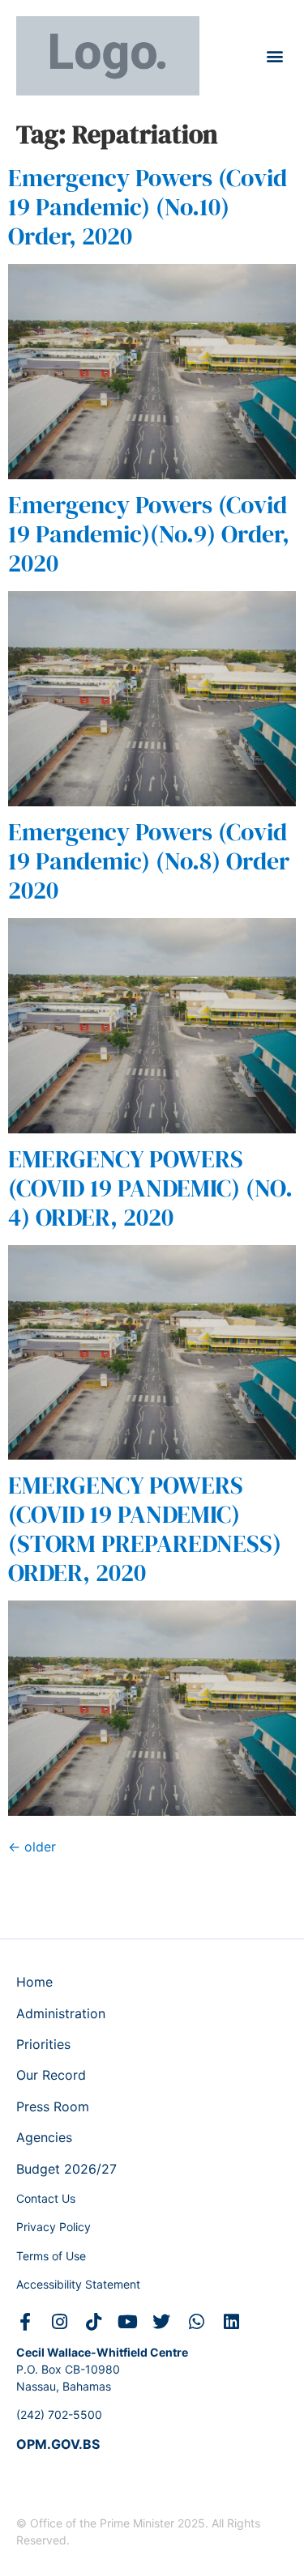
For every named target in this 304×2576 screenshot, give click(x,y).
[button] (274, 56)
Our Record (51, 2075)
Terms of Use (51, 2256)
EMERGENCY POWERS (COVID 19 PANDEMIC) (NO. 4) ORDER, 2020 (150, 1188)
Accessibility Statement (78, 2284)
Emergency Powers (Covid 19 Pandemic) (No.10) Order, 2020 (148, 207)
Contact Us (46, 2198)
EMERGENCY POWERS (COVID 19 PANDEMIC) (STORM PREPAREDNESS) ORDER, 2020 (145, 1529)
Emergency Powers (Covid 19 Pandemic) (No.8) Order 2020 (149, 861)
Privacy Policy (54, 2227)
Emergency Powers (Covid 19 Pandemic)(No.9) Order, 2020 (149, 534)
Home (34, 1982)
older (32, 1847)
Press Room (53, 2106)
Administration (61, 2013)
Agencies (44, 2137)
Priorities (43, 2044)
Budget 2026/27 (66, 2169)
